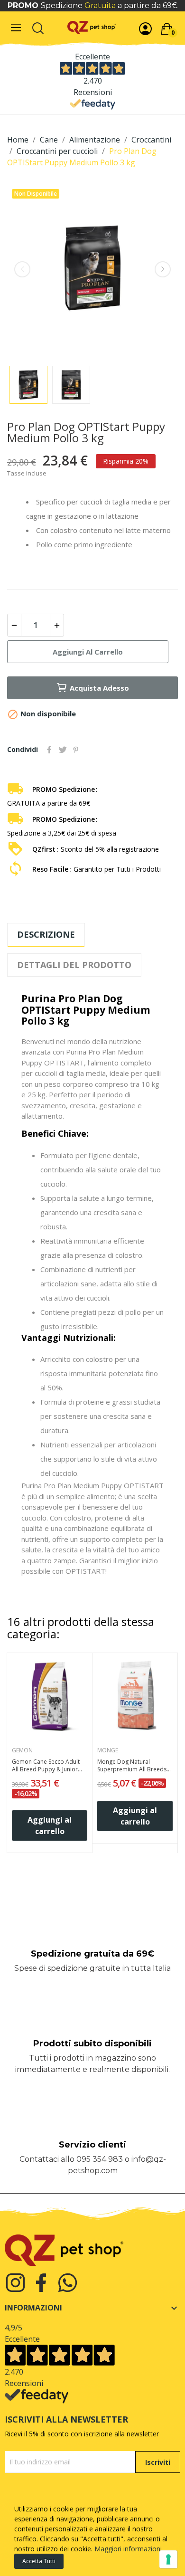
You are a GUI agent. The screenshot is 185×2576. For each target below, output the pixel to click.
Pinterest (76, 750)
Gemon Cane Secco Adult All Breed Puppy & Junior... (47, 1766)
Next (163, 269)
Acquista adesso (99, 688)
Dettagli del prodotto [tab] (74, 965)
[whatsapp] (68, 2283)
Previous (22, 269)
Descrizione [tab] (46, 934)
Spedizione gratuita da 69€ (92, 1954)
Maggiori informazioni (128, 2549)
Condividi (49, 750)
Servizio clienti (92, 2145)
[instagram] (15, 2283)
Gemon (22, 1750)
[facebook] (42, 2283)
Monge (108, 1750)
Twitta (63, 750)
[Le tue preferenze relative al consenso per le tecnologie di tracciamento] (168, 2559)
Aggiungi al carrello (88, 652)
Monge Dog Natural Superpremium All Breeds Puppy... (132, 1766)
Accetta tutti (39, 2561)
